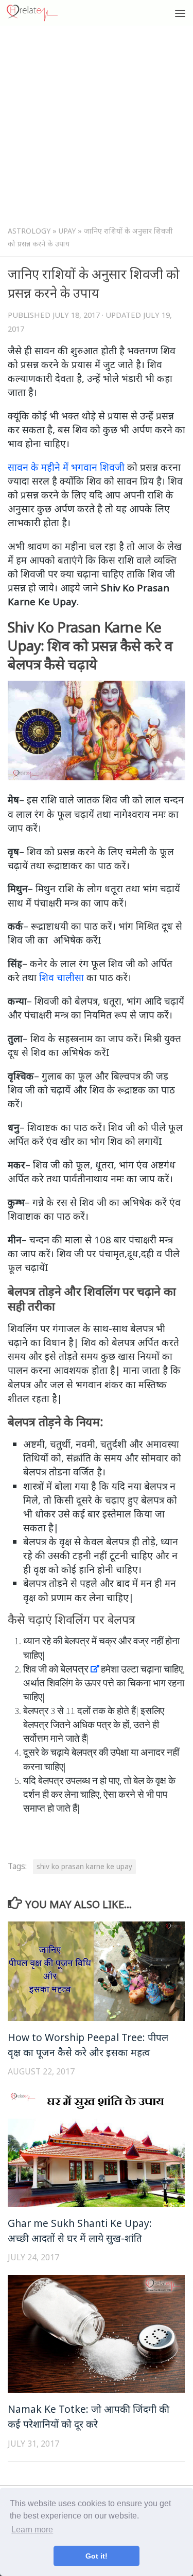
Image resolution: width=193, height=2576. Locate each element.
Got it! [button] (97, 2556)
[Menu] (180, 13)
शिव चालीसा (62, 977)
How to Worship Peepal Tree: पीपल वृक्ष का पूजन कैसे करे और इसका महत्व (88, 2045)
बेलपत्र (74, 1669)
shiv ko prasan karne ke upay (84, 1867)
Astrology (29, 231)
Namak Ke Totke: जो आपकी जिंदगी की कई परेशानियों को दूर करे (89, 2416)
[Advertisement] (97, 128)
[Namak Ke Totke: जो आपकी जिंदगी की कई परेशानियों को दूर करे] (96, 2334)
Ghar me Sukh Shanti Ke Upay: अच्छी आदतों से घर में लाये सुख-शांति (80, 2231)
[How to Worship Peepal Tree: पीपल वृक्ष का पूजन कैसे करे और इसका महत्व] (96, 1971)
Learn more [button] (32, 2530)
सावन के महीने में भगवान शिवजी (66, 467)
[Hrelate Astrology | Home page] (41, 13)
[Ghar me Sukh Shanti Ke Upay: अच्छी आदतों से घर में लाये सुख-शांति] (96, 2148)
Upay (67, 231)
